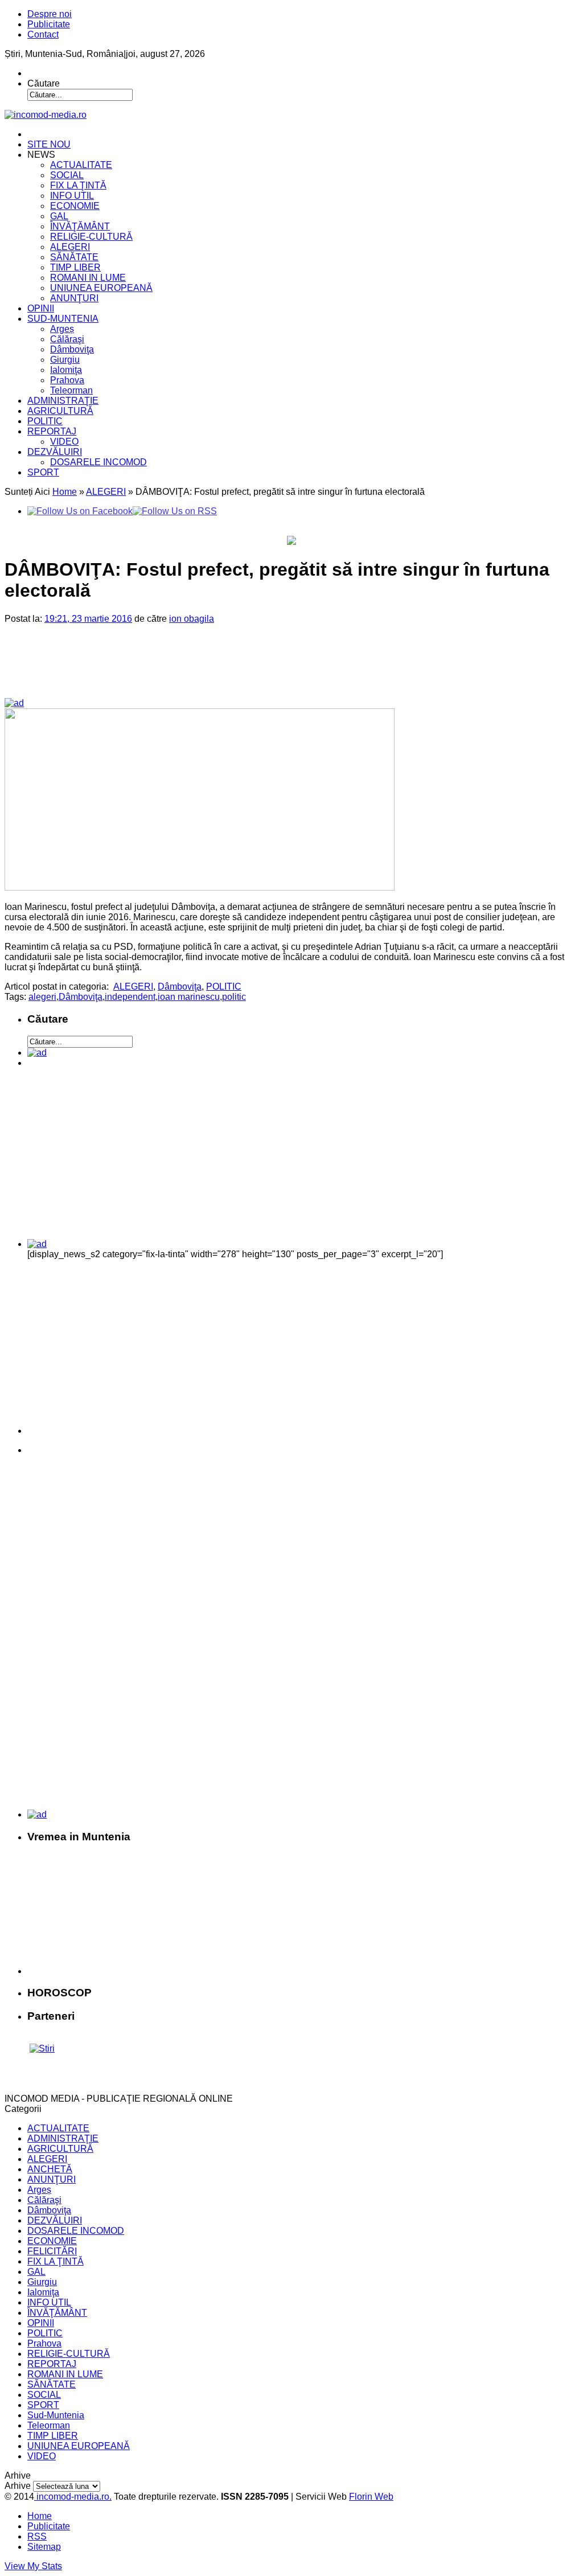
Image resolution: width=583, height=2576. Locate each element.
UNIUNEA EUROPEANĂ (101, 288)
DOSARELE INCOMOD (98, 462)
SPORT (43, 472)
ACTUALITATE (81, 165)
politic (234, 997)
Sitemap (44, 2547)
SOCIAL (67, 175)
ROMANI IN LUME (88, 278)
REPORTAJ (52, 431)
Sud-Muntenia (56, 2415)
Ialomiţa (66, 370)
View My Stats (33, 2566)
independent (130, 997)
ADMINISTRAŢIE (63, 401)
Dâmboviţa (72, 349)
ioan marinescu (189, 997)
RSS (37, 2536)
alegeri (42, 997)
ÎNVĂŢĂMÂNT (80, 226)
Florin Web (371, 2497)
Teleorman (71, 390)
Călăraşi (67, 339)
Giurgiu (65, 360)
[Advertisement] (200, 670)
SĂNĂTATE (74, 257)
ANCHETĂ (50, 2169)
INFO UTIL (72, 196)
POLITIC (45, 421)
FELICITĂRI (52, 2251)
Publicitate (49, 24)
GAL (59, 216)
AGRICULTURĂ (60, 411)
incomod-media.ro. (73, 2497)
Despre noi (50, 14)
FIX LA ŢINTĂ (78, 185)
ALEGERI (70, 247)
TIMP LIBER (75, 267)
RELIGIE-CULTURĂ (91, 237)
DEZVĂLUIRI (55, 452)
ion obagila (192, 619)
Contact (43, 34)
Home (65, 492)
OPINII (41, 308)
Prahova (67, 380)
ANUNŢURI (74, 298)
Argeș (62, 329)
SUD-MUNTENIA (63, 319)
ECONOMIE (75, 206)
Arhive (18, 2486)
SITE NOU (49, 144)
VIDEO (64, 442)
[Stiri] (42, 2048)
